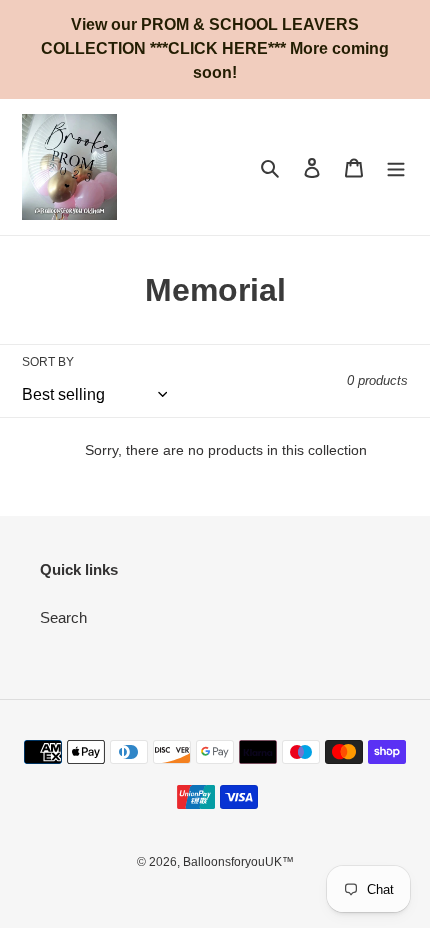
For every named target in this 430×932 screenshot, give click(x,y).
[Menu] (396, 167)
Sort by (48, 362)
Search (63, 617)
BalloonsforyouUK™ (238, 862)
